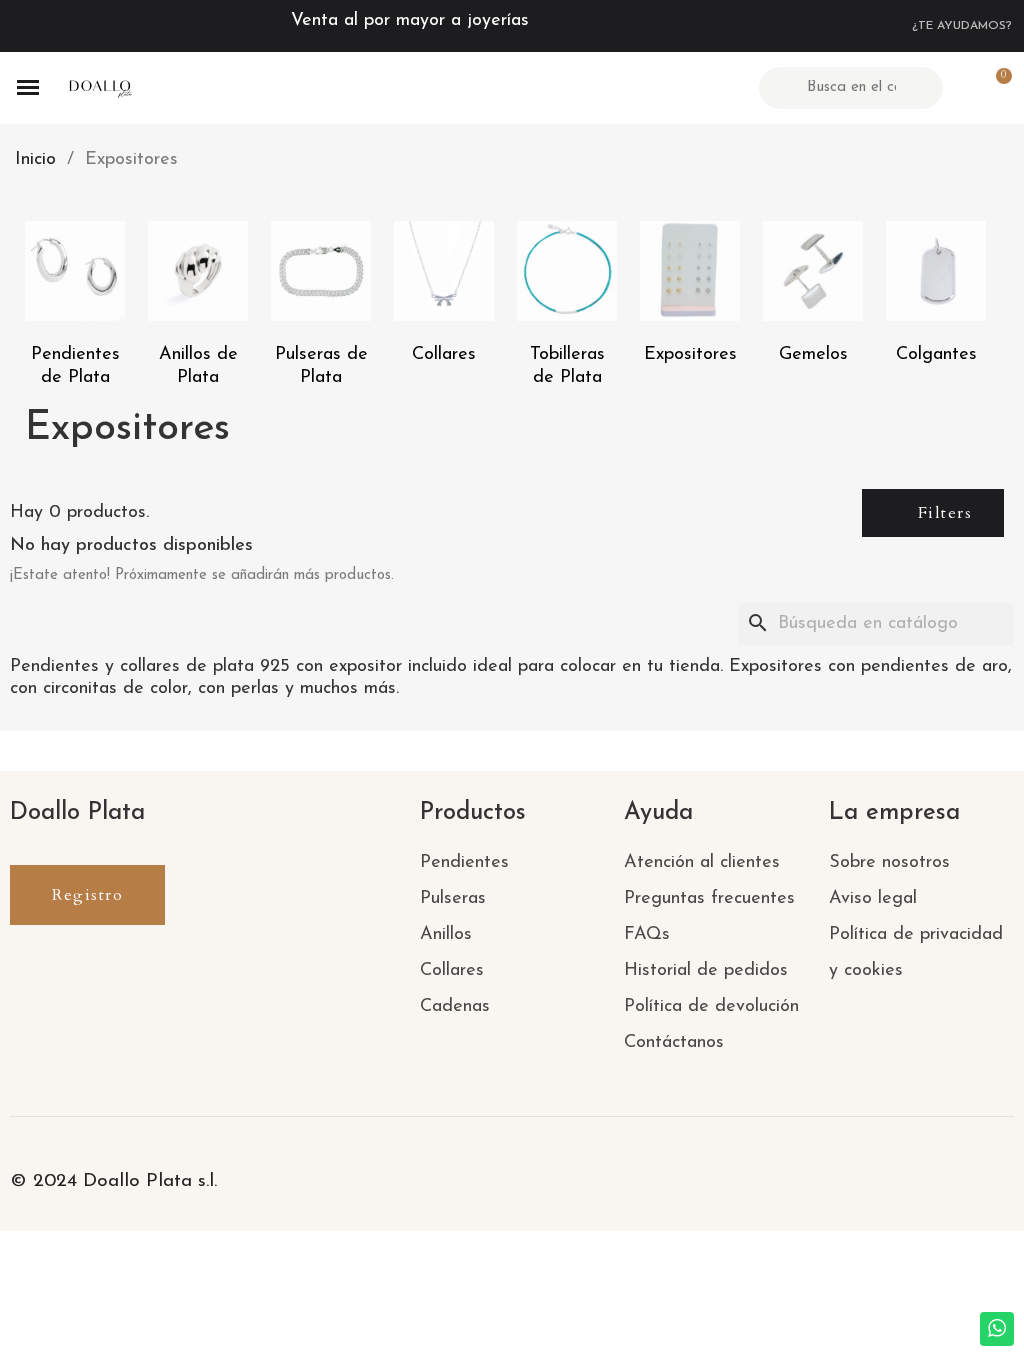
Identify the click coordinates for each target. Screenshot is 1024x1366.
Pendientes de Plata (75, 366)
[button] (933, 513)
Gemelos (813, 355)
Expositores (690, 355)
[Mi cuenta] (960, 88)
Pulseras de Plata (321, 366)
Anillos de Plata (198, 366)
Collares (444, 355)
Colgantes (936, 355)
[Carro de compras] (995, 87)
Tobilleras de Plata (567, 366)
